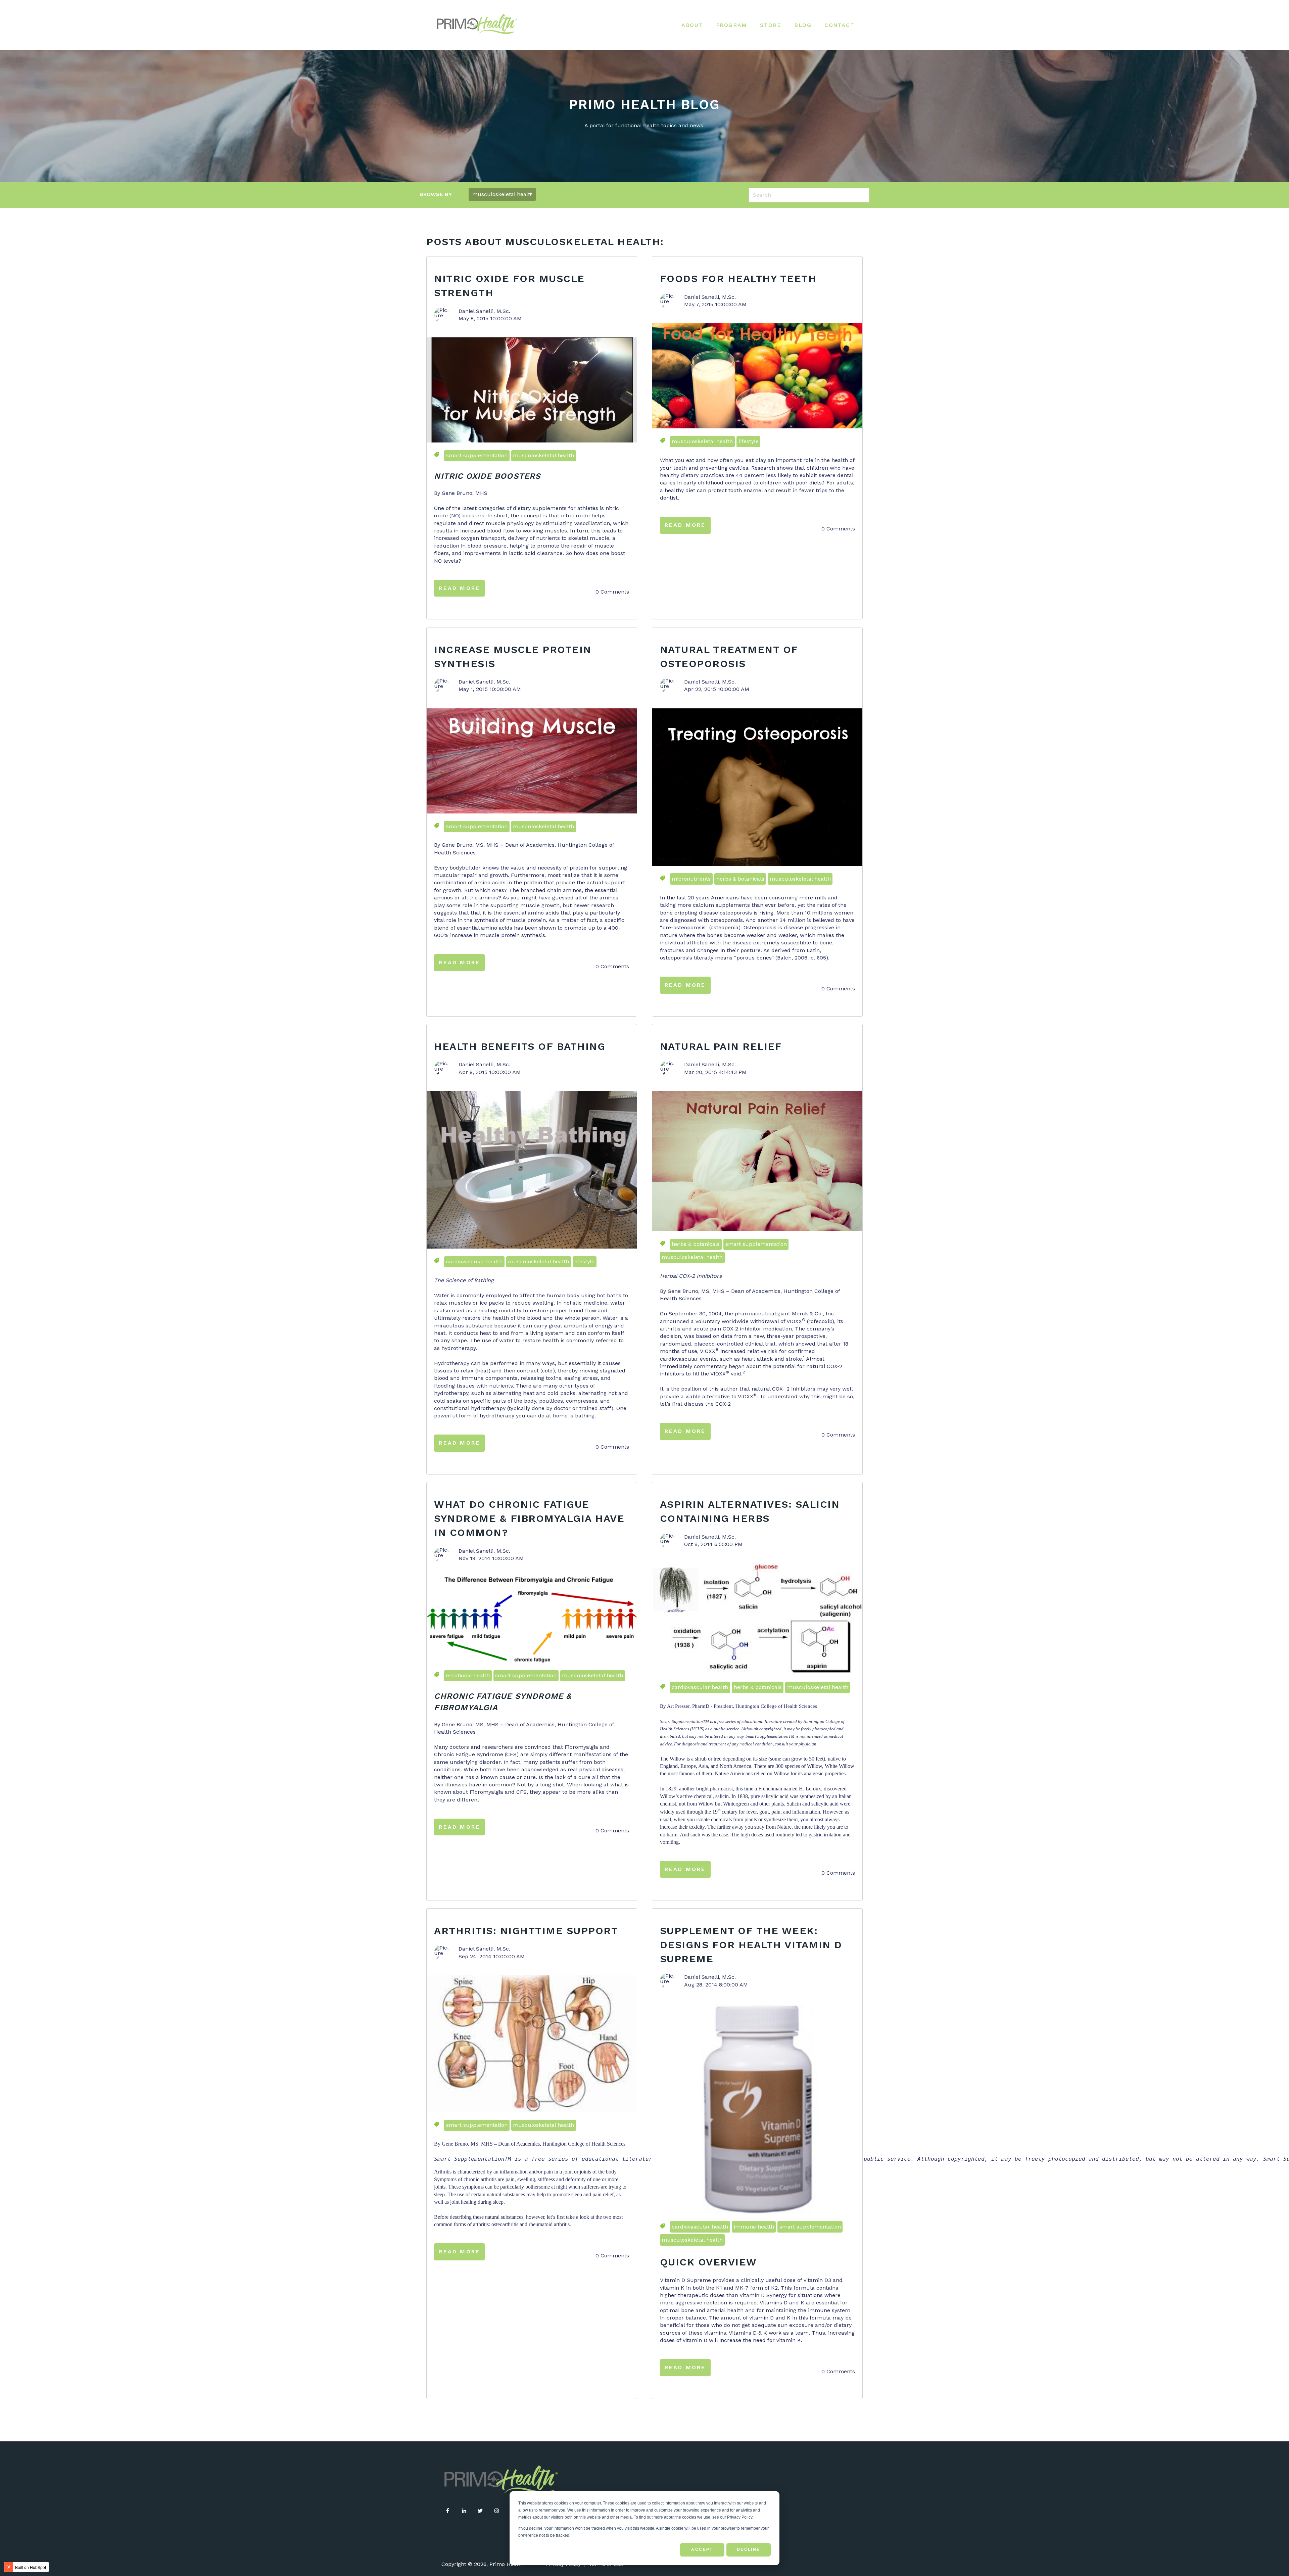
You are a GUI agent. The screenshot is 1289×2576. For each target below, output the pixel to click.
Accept (702, 2549)
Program (732, 25)
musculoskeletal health (543, 455)
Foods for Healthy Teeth (738, 278)
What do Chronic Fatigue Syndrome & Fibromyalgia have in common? (529, 1518)
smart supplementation (477, 455)
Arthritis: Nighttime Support (526, 1931)
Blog (803, 25)
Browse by (436, 194)
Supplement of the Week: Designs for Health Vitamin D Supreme (751, 1945)
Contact (839, 25)
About (692, 25)
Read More (459, 588)
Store (771, 25)
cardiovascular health (474, 1261)
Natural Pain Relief (721, 1046)
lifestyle (749, 441)
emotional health (468, 1675)
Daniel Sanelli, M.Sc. (484, 311)
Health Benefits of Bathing (520, 1046)
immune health (754, 2227)
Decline (749, 2549)
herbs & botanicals (740, 879)
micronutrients (691, 879)
